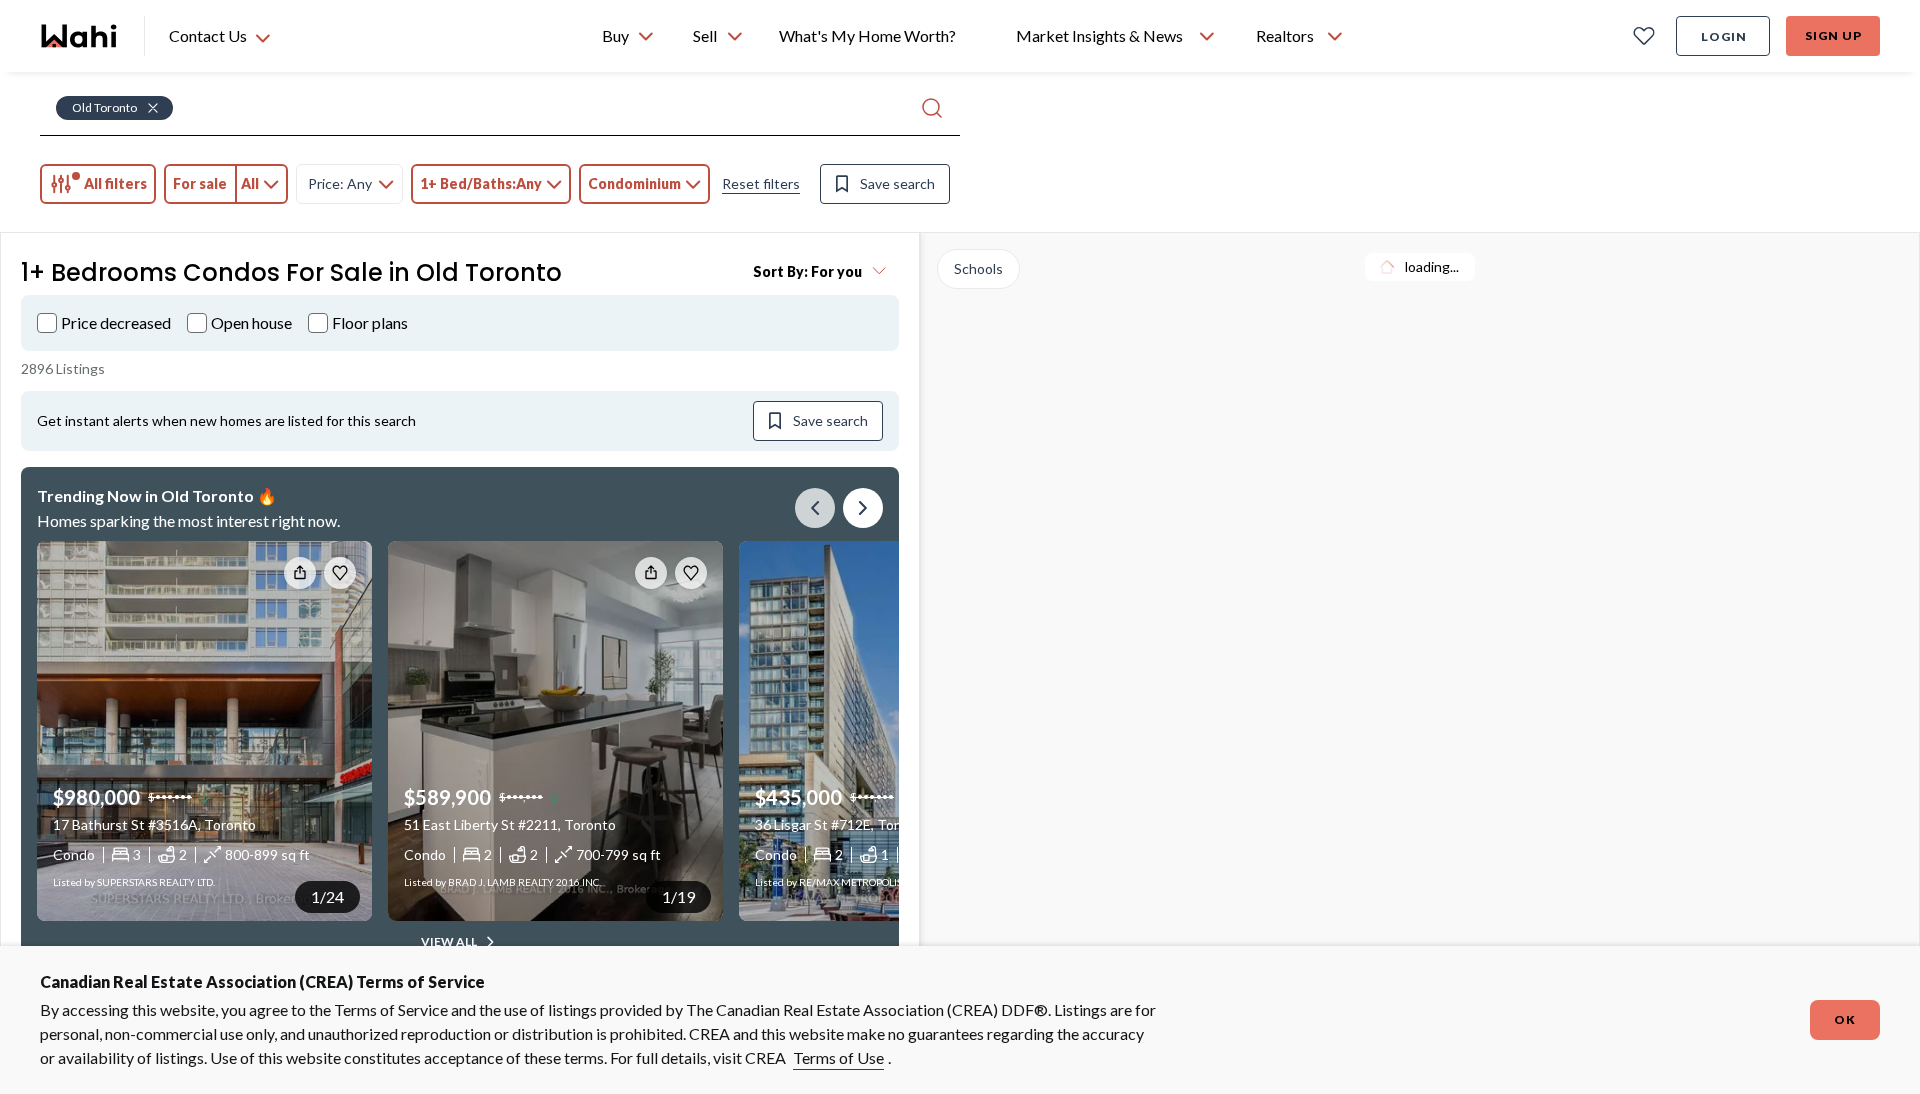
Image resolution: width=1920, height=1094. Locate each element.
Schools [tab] (978, 268)
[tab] (98, 184)
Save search (897, 183)
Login (1724, 36)
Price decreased (116, 322)
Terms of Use (838, 1057)
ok (1845, 1019)
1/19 (678, 896)
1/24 (327, 896)
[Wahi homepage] (80, 36)
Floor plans (370, 322)
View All (449, 941)
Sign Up (1833, 35)
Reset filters (761, 183)
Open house (251, 322)
